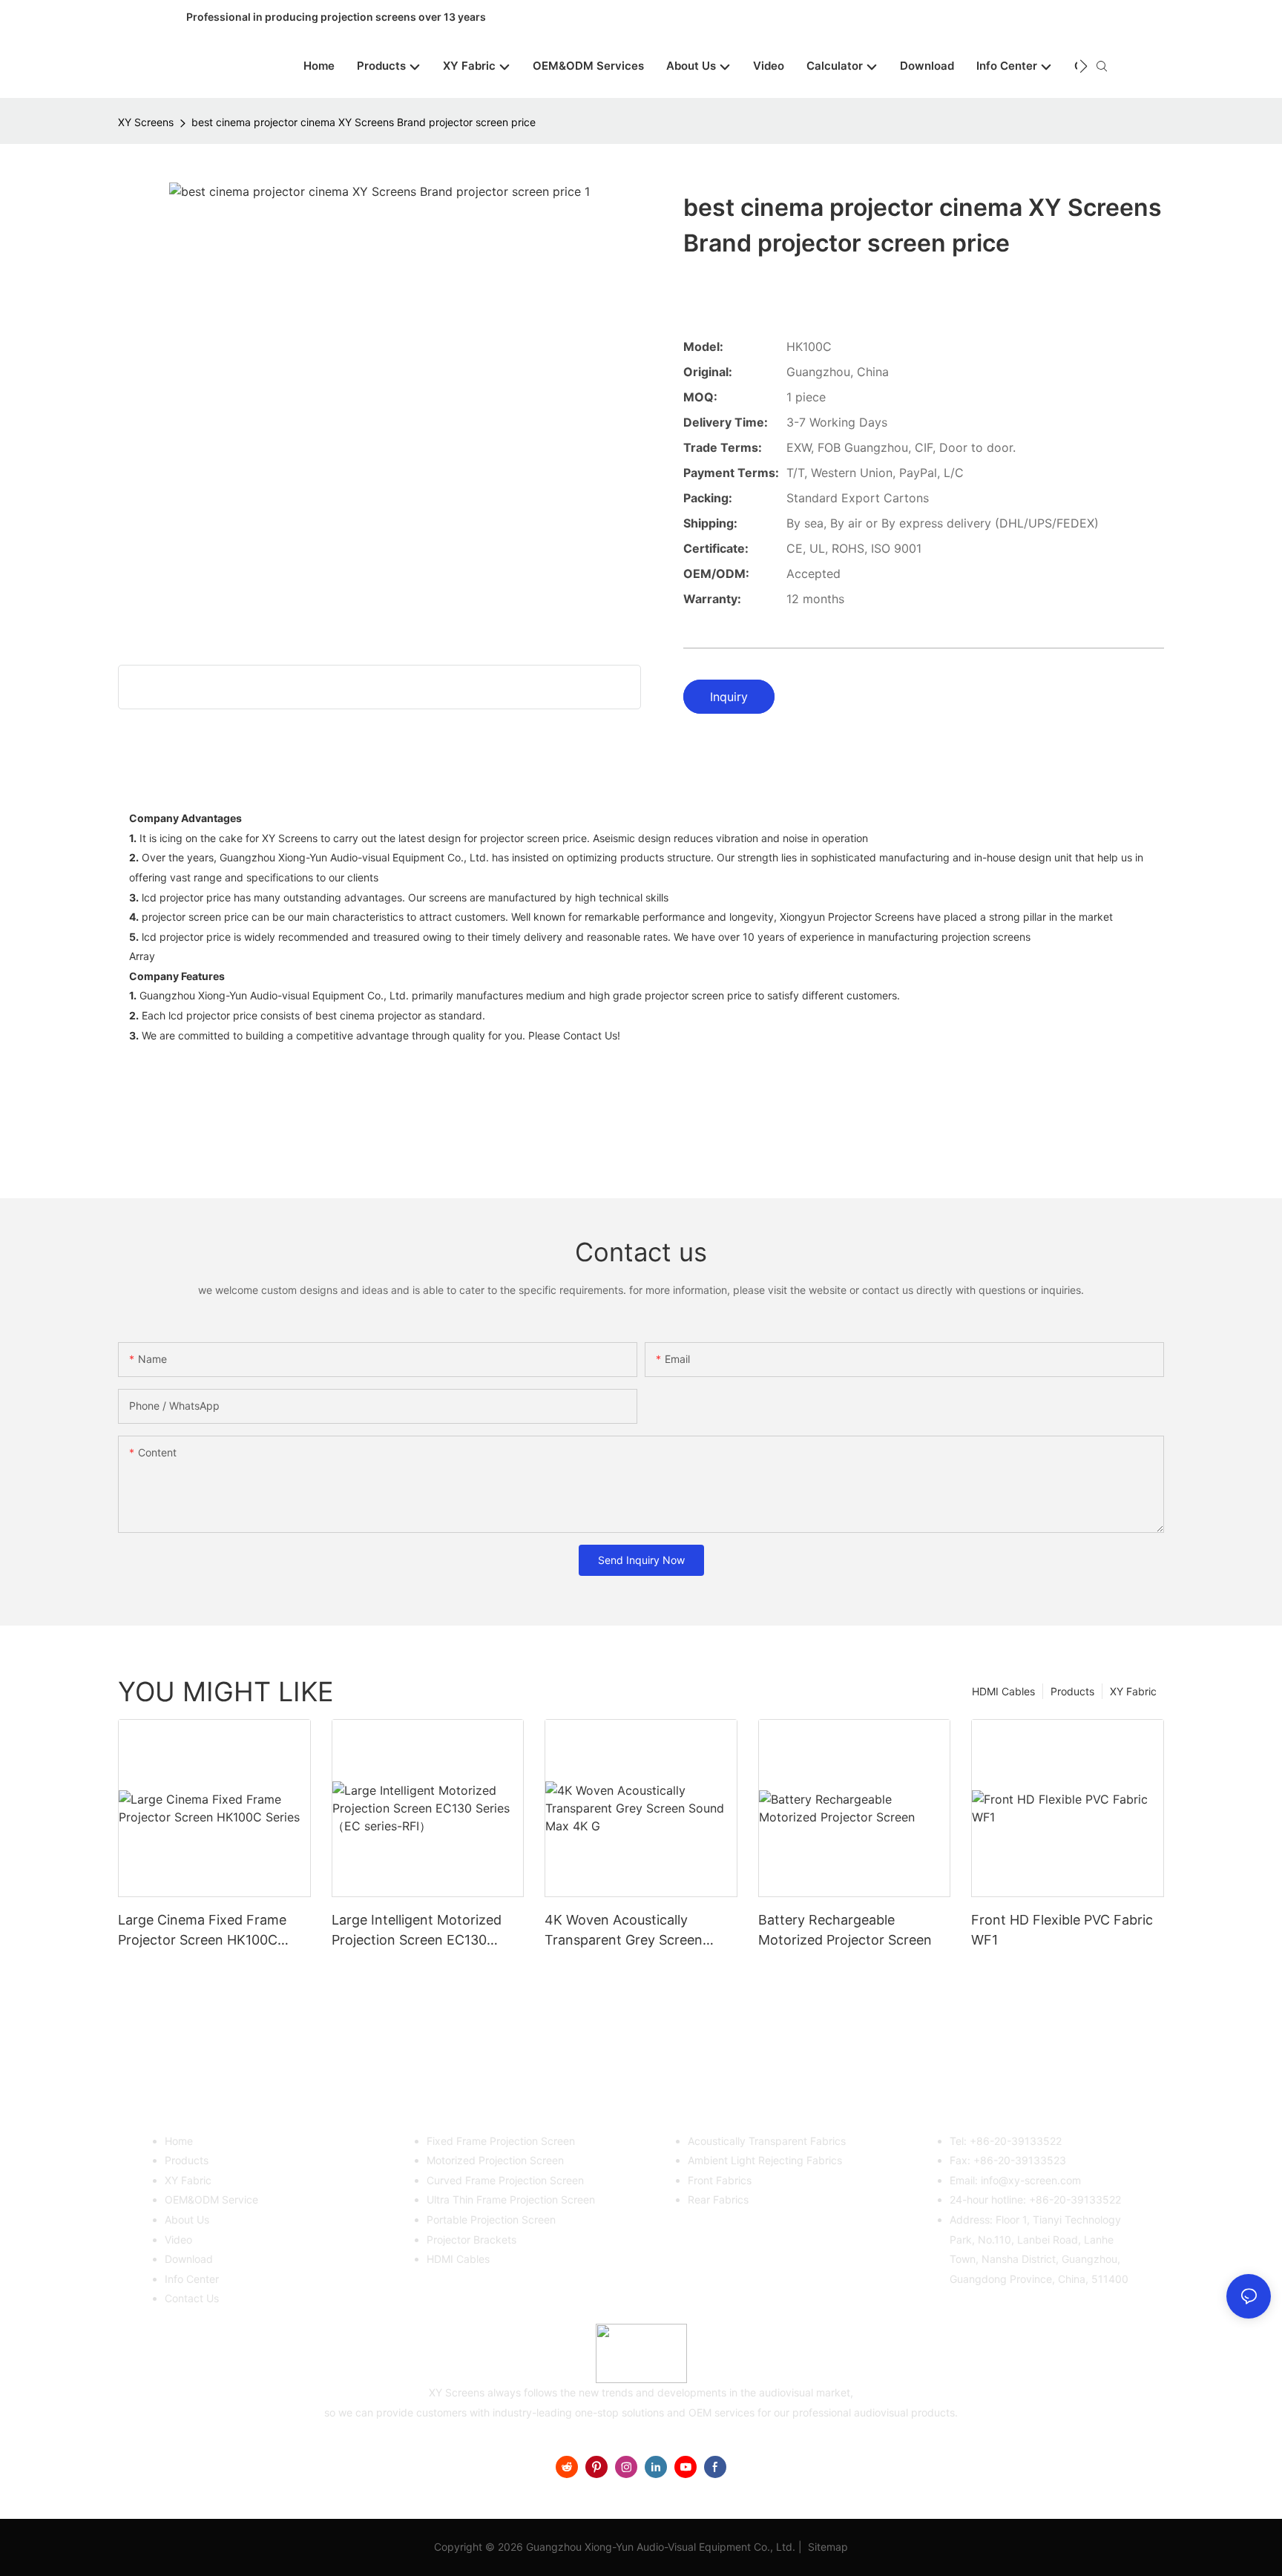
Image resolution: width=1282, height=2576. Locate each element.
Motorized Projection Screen (495, 2160)
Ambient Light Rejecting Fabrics (765, 2160)
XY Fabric (1133, 1691)
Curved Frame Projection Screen (505, 2180)
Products (1072, 1691)
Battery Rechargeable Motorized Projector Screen (845, 1930)
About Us (187, 2219)
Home (179, 2141)
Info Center (192, 2279)
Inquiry (729, 697)
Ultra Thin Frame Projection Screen (511, 2199)
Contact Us (192, 2298)
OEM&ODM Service (211, 2199)
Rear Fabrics (718, 2199)
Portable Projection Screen (491, 2219)
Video (178, 2240)
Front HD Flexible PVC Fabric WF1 (1062, 1930)
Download (189, 2259)
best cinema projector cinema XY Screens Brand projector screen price (364, 122)
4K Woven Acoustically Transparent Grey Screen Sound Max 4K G (624, 1931)
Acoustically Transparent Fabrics (767, 2141)
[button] (1084, 66)
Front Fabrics (720, 2180)
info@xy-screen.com (1031, 2180)
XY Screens (146, 122)
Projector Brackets (471, 2240)
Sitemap (826, 2547)
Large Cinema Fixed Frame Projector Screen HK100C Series (202, 1931)
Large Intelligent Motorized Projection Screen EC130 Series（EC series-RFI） (417, 1931)
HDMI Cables (1003, 1691)
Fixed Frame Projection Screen (501, 2141)
